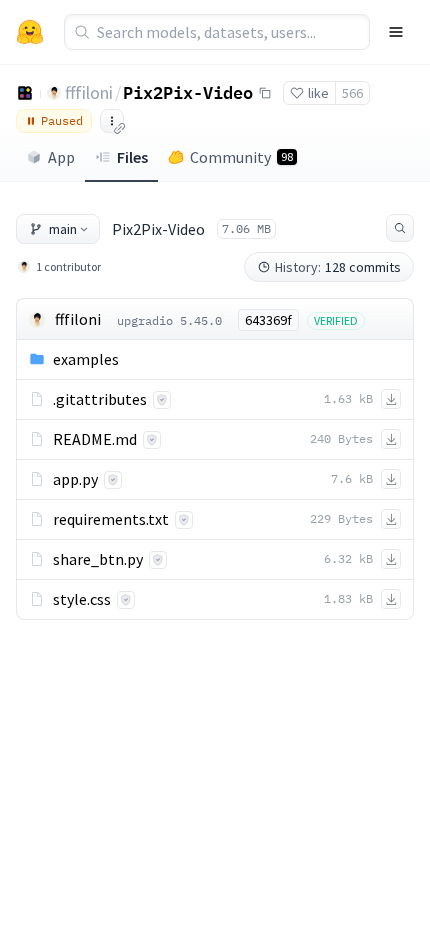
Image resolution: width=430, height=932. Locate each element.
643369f (268, 320)
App (61, 157)
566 (352, 93)
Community (241, 157)
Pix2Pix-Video (188, 92)
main (63, 229)
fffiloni (89, 92)
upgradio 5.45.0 (169, 320)
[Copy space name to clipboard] (265, 93)
